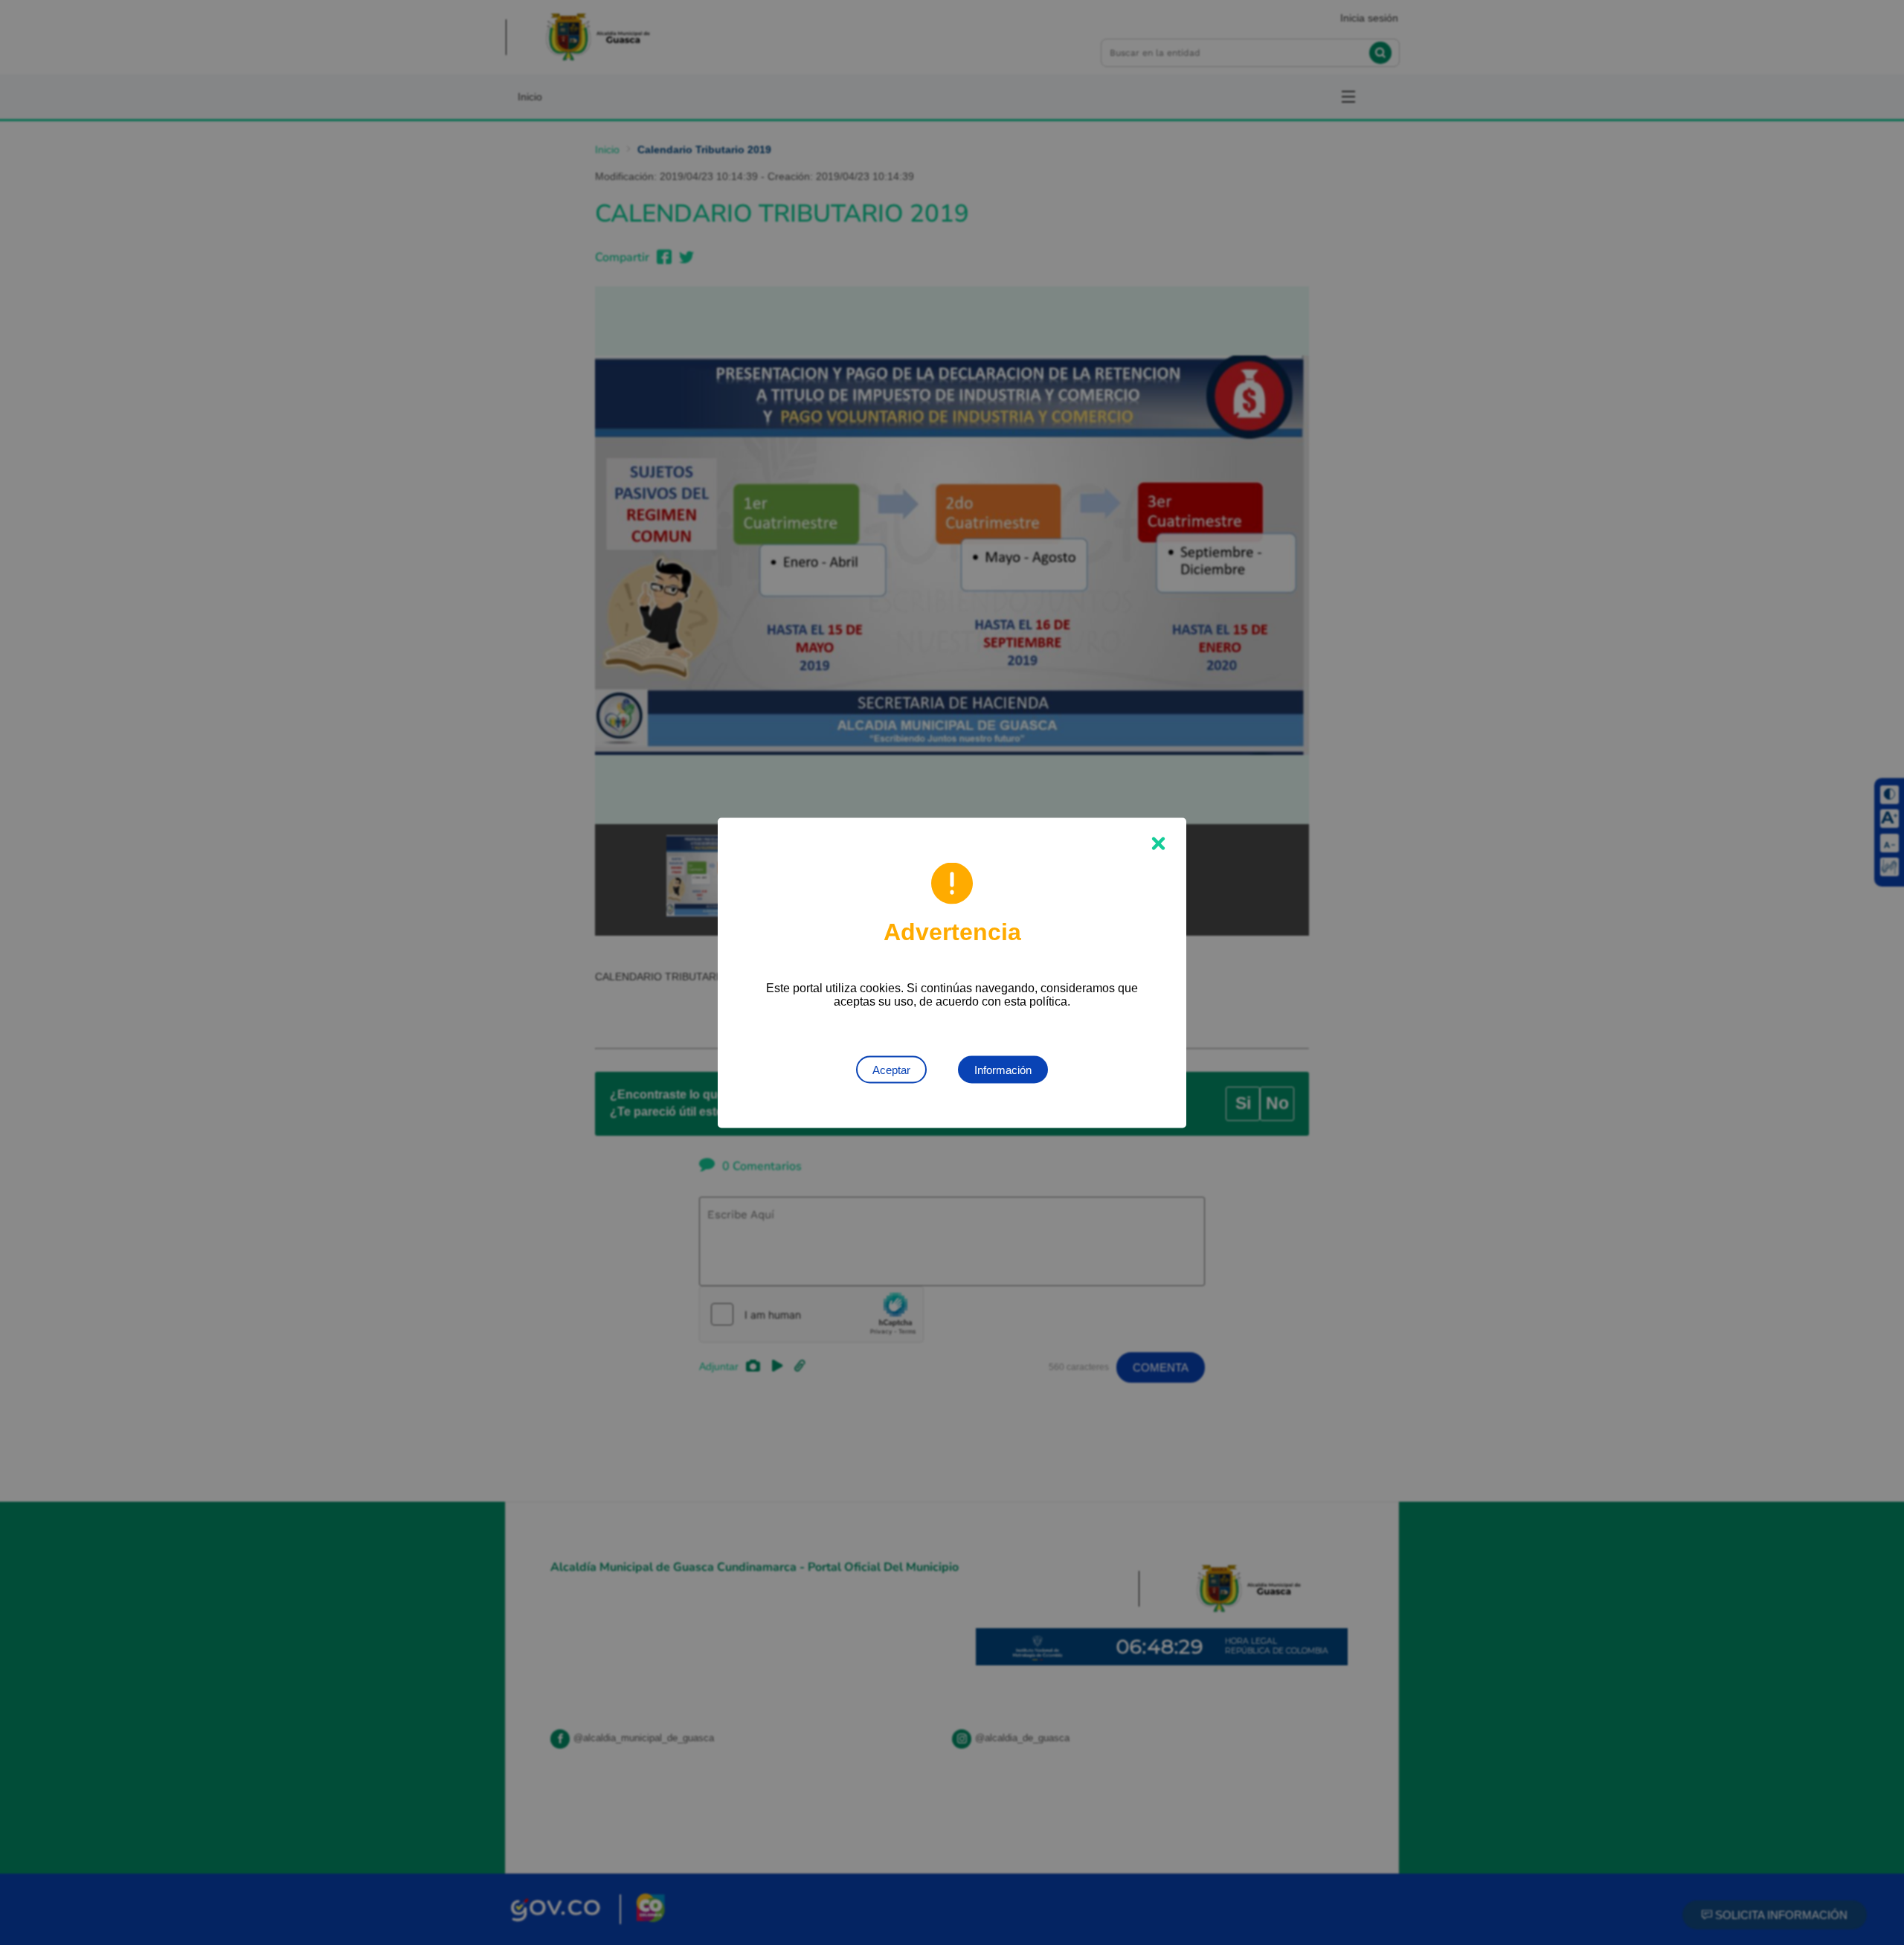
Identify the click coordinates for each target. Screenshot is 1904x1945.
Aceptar (891, 1069)
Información (1003, 1069)
